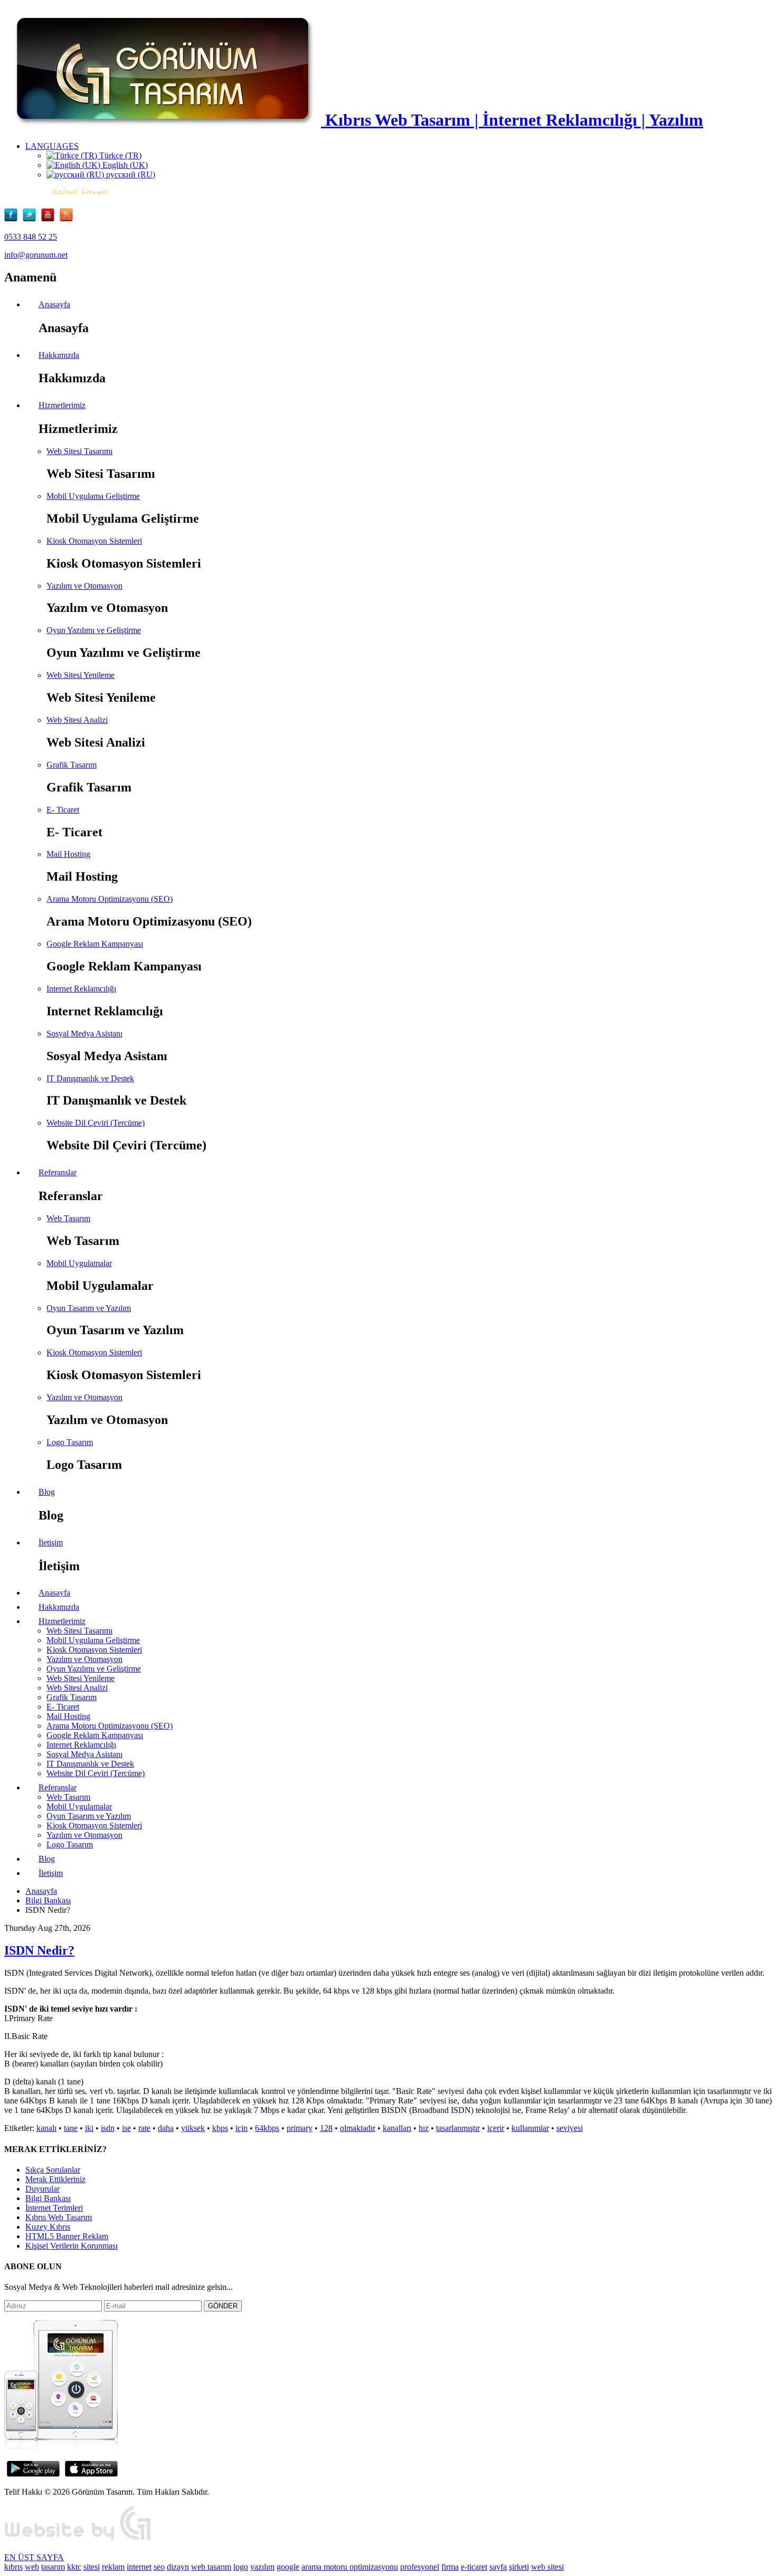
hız (424, 2128)
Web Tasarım (68, 1218)
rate (144, 2128)
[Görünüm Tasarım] (78, 2539)
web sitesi (547, 2567)
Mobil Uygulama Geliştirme (93, 496)
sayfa (498, 2567)
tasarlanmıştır (458, 2128)
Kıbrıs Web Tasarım (59, 2217)
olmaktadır (358, 2128)
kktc (74, 2567)
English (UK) (124, 165)
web (32, 2567)
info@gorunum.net (36, 255)
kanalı (46, 2128)
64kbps (267, 2128)
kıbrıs (13, 2567)
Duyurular (42, 2189)
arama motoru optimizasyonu (350, 2567)
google (288, 2567)
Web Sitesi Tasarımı (79, 451)
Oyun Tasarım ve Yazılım (89, 1308)
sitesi (92, 2567)
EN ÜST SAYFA (34, 2557)
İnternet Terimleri (54, 2208)
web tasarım (211, 2567)
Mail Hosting (68, 854)
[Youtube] (50, 219)
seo (159, 2567)
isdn (108, 2128)
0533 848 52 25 (31, 237)
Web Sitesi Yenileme (81, 675)
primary (300, 2128)
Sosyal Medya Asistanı (84, 1034)
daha (166, 2128)
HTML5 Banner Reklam (67, 2236)
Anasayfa (41, 1891)
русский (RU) (130, 174)
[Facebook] (13, 219)
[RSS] (66, 219)
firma (450, 2567)
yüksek (193, 2128)
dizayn (178, 2567)
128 (326, 2128)
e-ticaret (474, 2567)
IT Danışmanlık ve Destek (90, 1078)
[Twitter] (32, 219)
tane (71, 2128)
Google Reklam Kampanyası (95, 944)
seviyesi (570, 2128)
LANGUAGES (52, 146)
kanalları (397, 2128)
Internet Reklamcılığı (81, 989)
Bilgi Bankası (48, 1900)
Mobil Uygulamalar (79, 1263)
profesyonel (420, 2567)
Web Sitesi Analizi (77, 720)
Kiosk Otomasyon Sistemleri (94, 541)
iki (89, 2128)
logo (241, 2567)
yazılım (262, 2567)
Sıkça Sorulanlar (53, 2170)
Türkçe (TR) (119, 155)
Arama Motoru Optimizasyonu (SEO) (110, 899)
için (242, 2128)
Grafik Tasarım (72, 765)
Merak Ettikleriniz (55, 2179)
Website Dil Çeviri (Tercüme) (96, 1123)
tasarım (53, 2567)
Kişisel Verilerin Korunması (72, 2246)
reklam (113, 2567)
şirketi (519, 2567)
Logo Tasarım (70, 1442)
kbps (220, 2128)
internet (139, 2567)
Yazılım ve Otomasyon (84, 586)
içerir (496, 2128)
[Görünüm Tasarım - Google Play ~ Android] (33, 2474)
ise (126, 2128)
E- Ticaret (63, 810)
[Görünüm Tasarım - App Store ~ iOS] (91, 2474)
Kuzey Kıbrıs (48, 2227)
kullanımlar (530, 2128)
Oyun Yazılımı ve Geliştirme (94, 630)
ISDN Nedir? (39, 1950)
